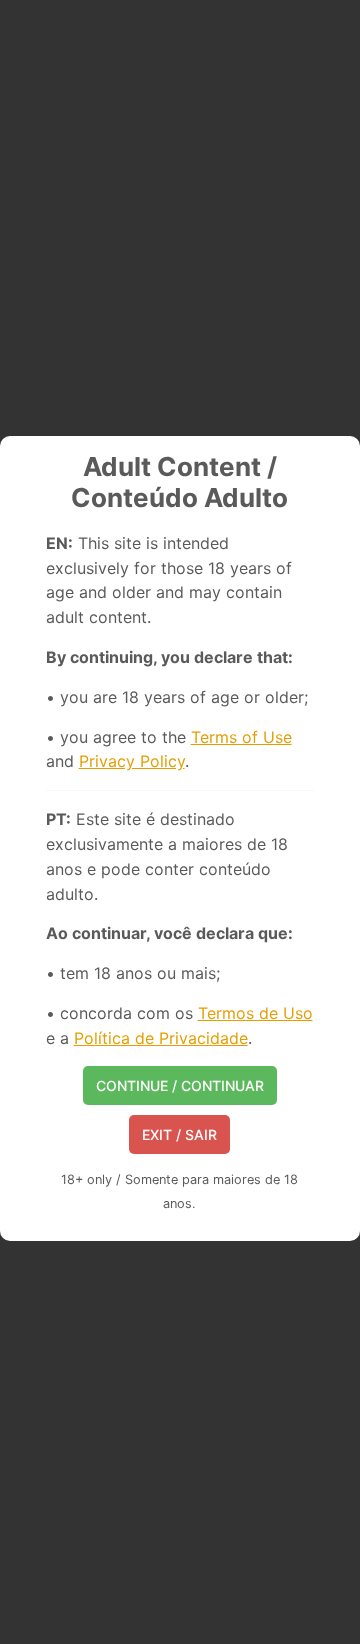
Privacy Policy (132, 761)
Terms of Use (241, 737)
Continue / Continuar (180, 1085)
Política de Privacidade (161, 1038)
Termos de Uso (255, 1013)
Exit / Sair (179, 1134)
